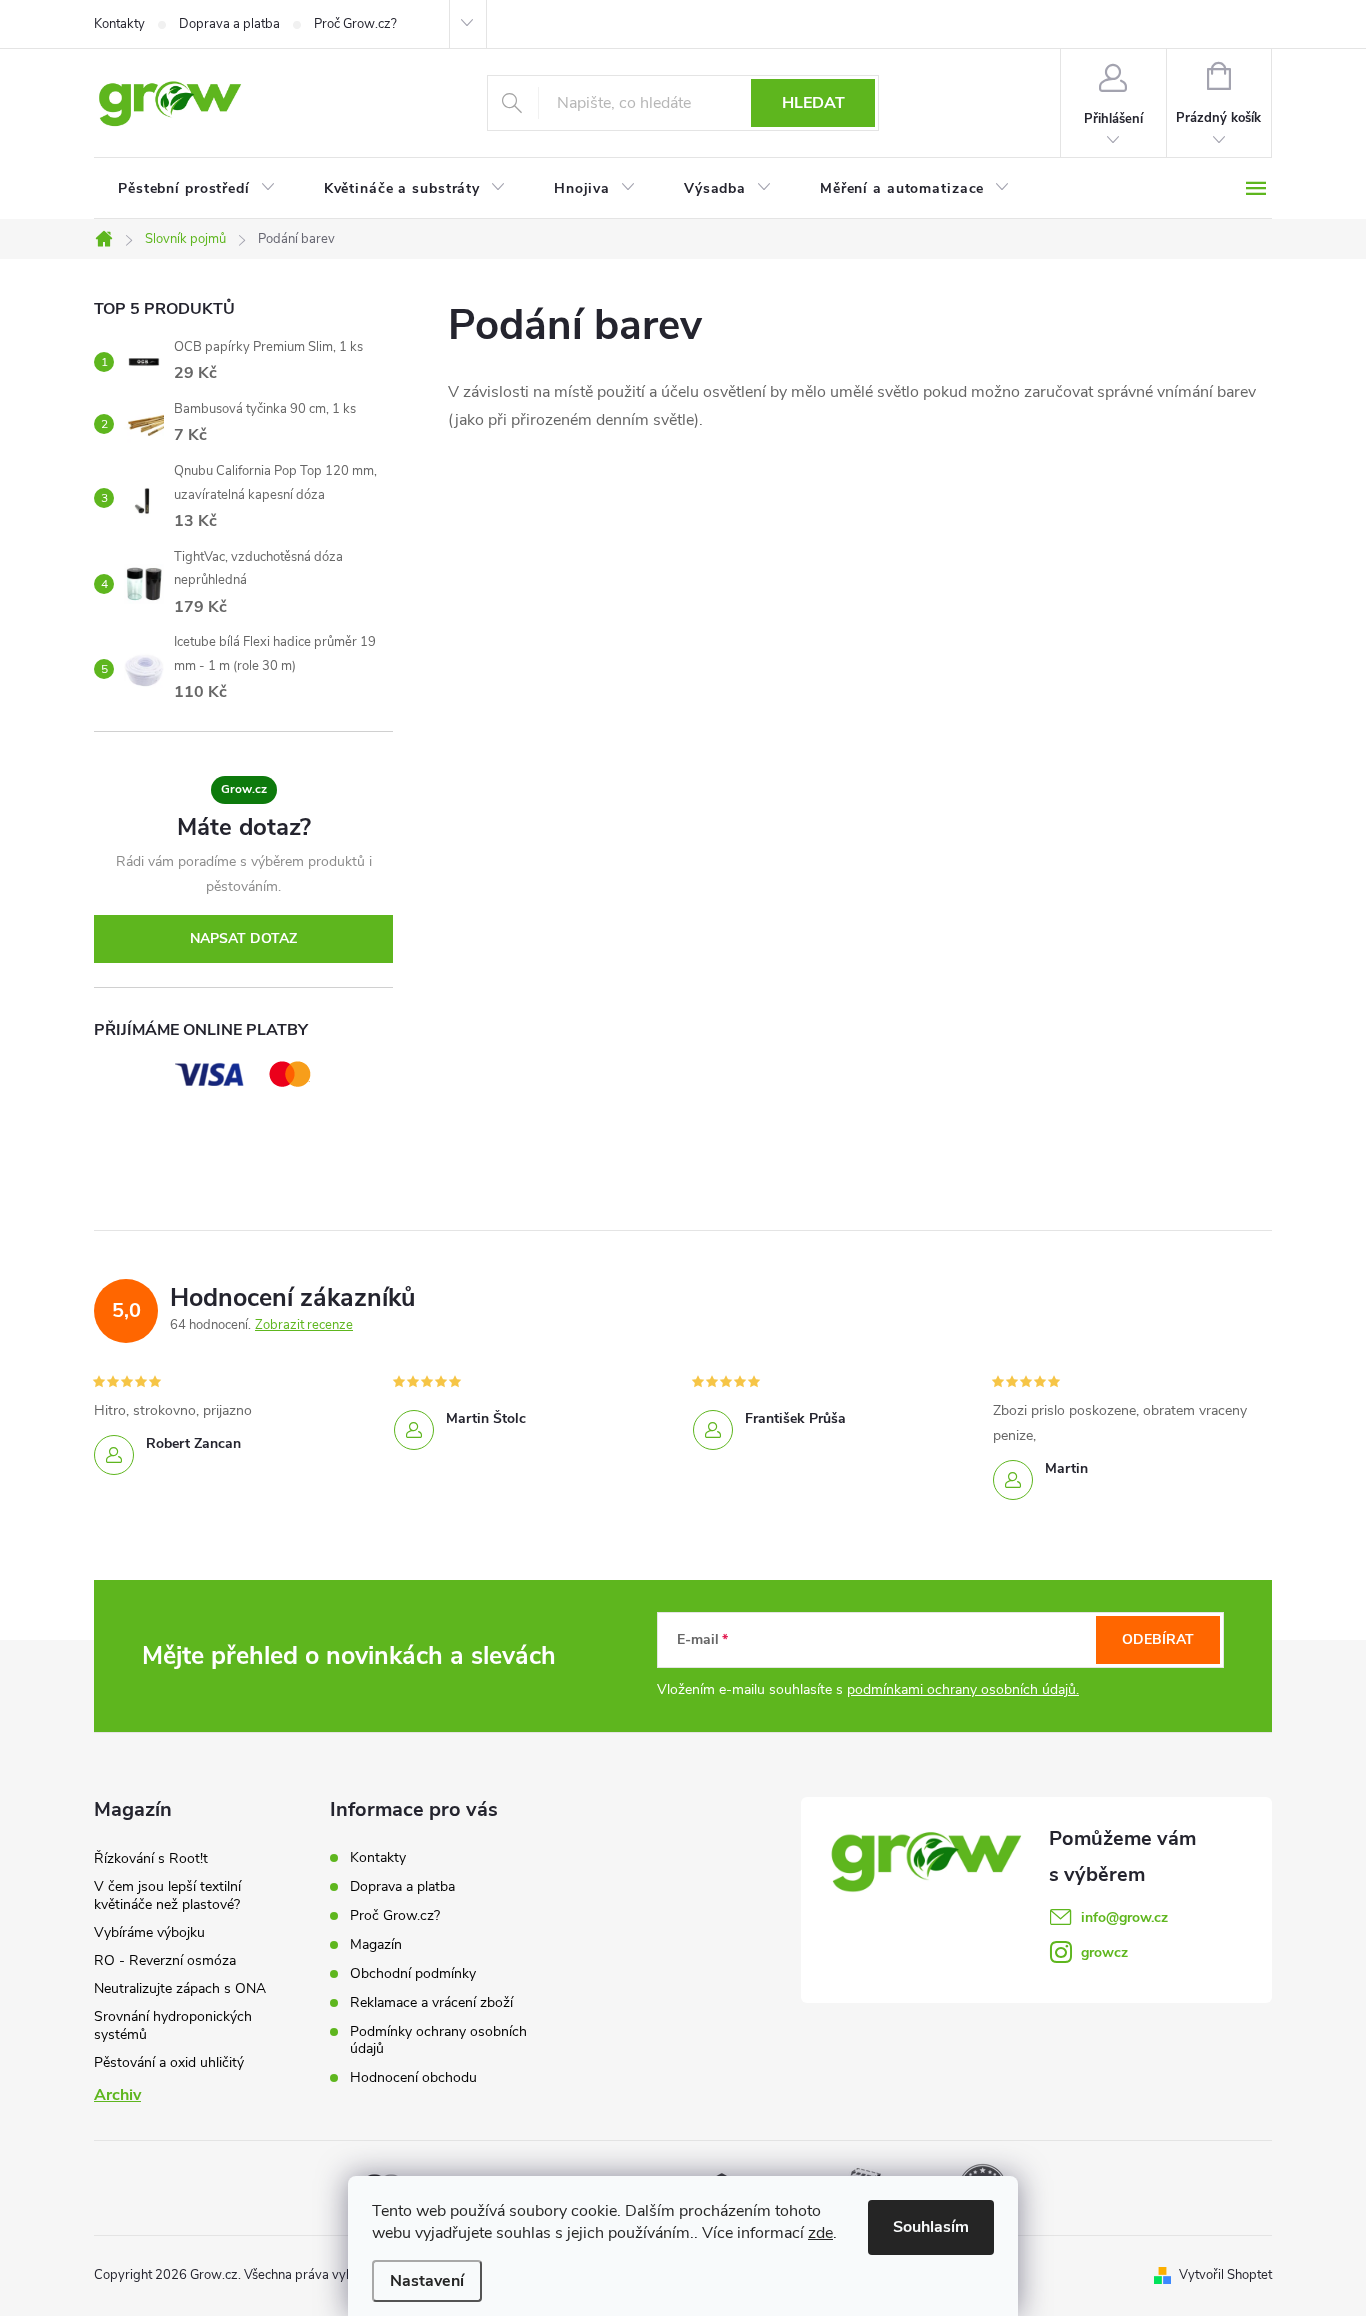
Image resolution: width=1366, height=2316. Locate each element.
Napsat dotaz (243, 938)
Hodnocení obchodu (413, 2077)
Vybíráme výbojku (149, 1932)
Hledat (813, 103)
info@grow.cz (1124, 1917)
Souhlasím (931, 2227)
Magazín (376, 1944)
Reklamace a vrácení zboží (431, 2002)
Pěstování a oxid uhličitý (169, 2062)
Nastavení (427, 2281)
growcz (1104, 1952)
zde (820, 2233)
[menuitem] (197, 189)
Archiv (117, 2095)
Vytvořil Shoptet (1225, 2275)
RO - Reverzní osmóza (165, 1960)
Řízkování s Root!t (151, 1858)
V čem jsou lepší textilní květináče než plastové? (167, 1895)
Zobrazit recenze (304, 1325)
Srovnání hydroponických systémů (173, 2025)
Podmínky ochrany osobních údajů (438, 2040)
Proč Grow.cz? (355, 24)
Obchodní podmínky (413, 1973)
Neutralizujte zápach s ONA (180, 1988)
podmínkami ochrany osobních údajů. (963, 1689)
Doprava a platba (229, 24)
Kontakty (119, 24)
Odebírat (1158, 1639)
